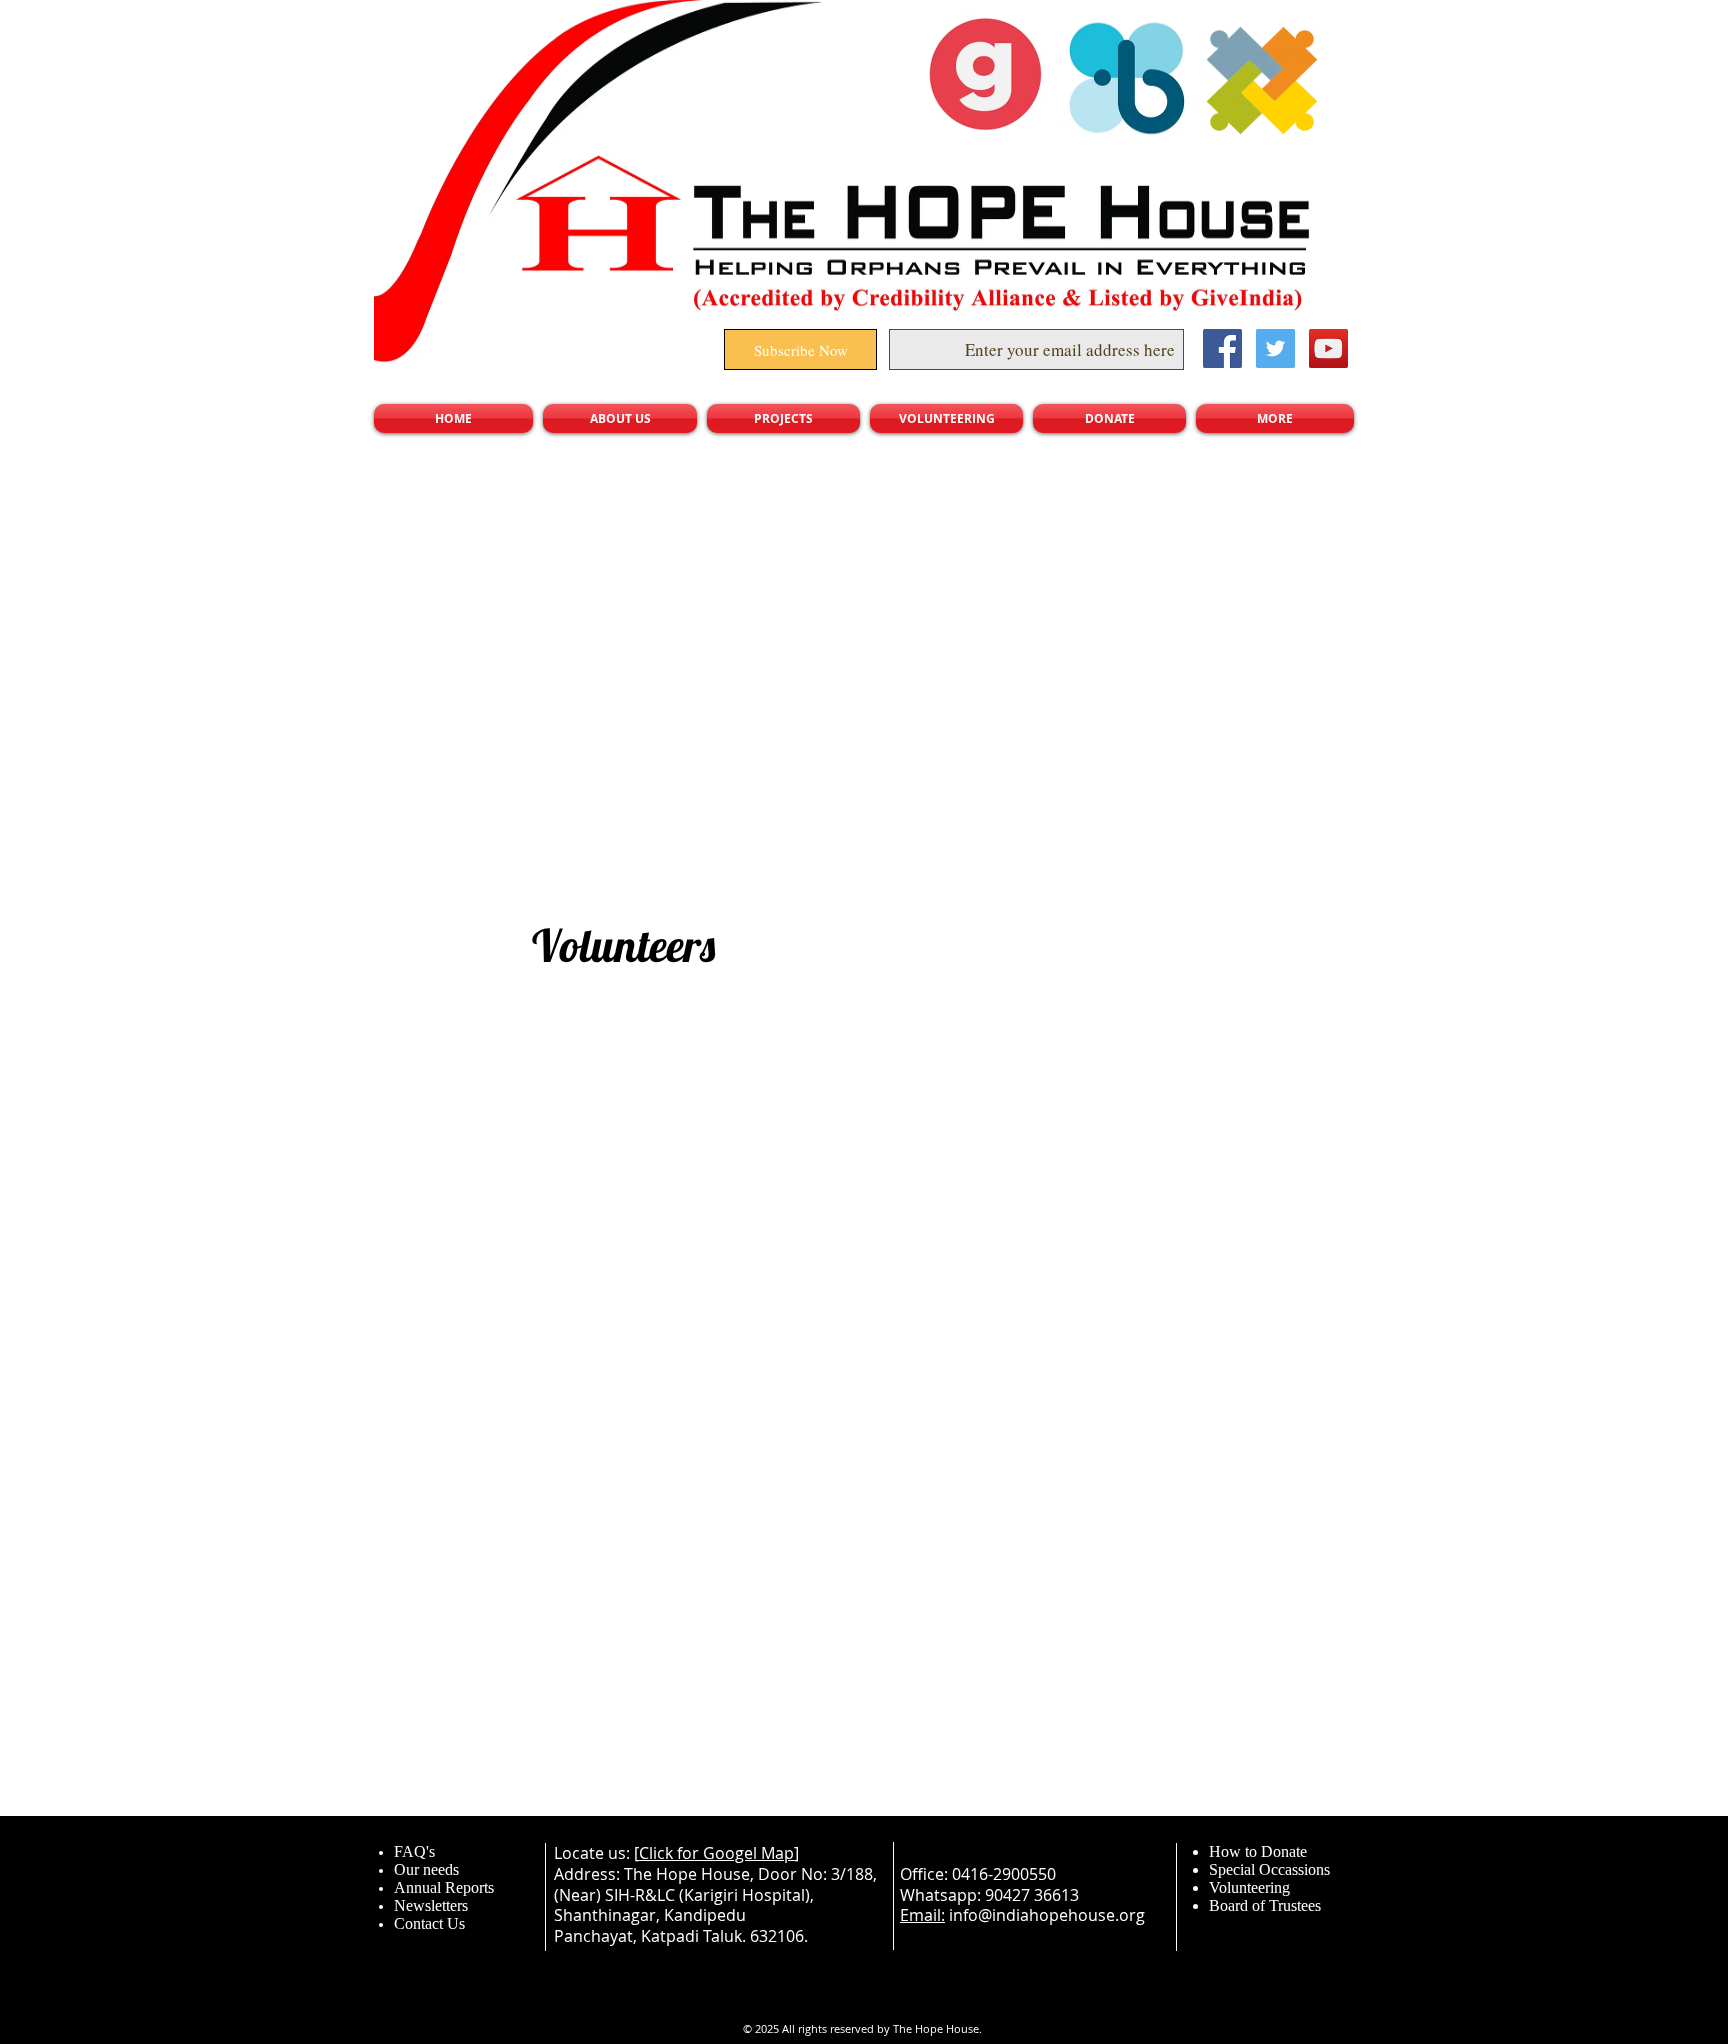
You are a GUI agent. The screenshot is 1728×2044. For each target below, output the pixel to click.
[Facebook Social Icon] (1222, 348)
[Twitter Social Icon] (1275, 348)
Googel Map (748, 1853)
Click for (671, 1853)
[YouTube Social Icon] (1328, 348)
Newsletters (431, 1905)
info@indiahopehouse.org (1047, 1915)
